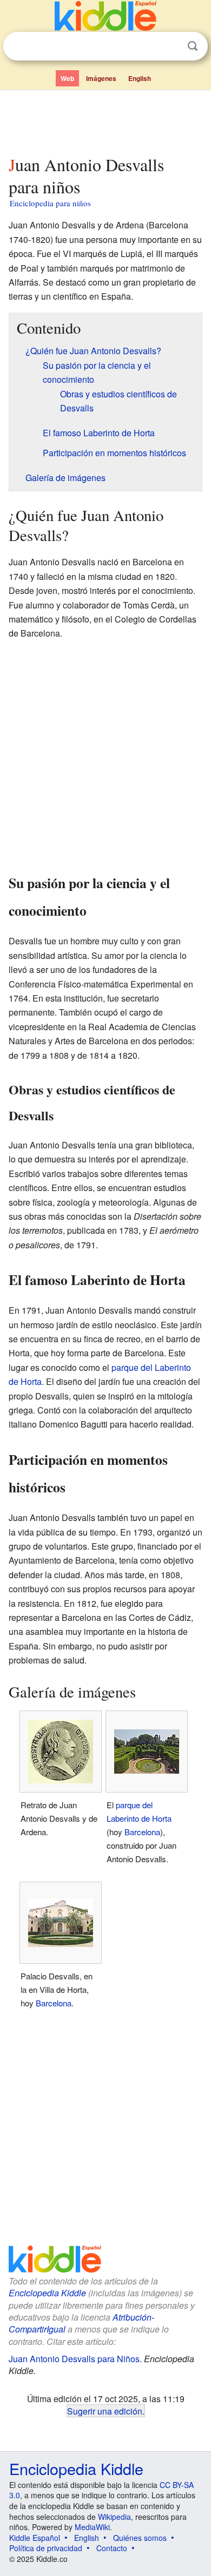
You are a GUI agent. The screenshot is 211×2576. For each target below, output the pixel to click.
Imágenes (101, 78)
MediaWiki (92, 2527)
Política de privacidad (46, 2548)
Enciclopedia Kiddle (47, 2293)
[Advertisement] (105, 120)
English (140, 78)
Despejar (170, 46)
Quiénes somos (140, 2538)
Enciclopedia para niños (50, 203)
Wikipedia (114, 2517)
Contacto (112, 2548)
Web (67, 78)
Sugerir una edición (105, 2411)
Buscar (193, 46)
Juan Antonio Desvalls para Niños (74, 2359)
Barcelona (142, 1832)
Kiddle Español (35, 2538)
